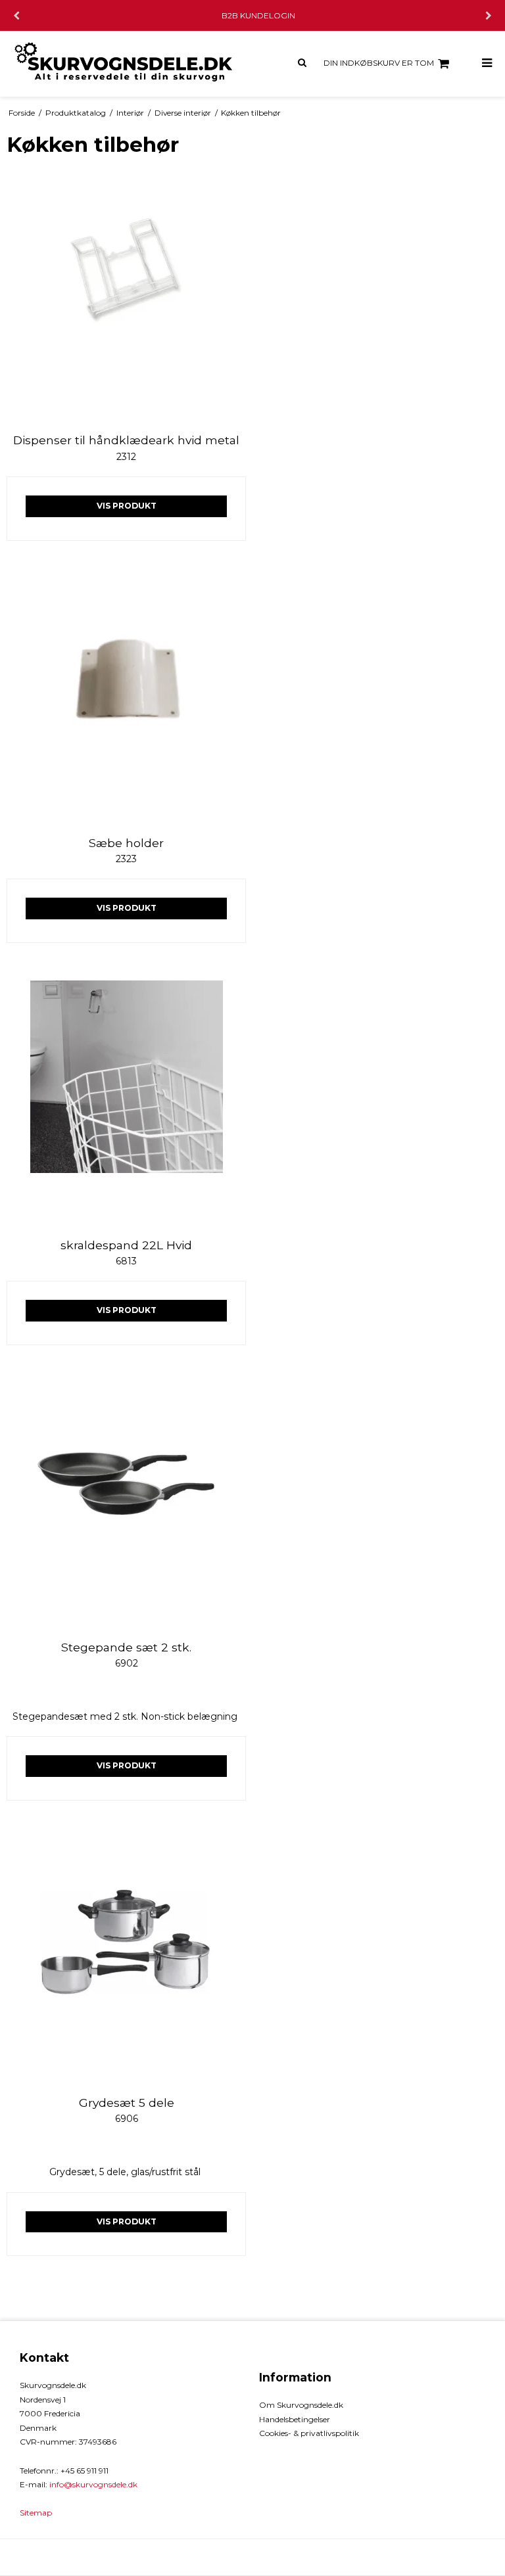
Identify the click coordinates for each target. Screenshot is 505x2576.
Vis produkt (127, 506)
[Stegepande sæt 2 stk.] (126, 1502)
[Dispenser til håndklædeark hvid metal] (126, 295)
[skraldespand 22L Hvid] (126, 1100)
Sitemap (36, 2513)
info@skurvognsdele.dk (93, 2484)
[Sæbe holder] (126, 698)
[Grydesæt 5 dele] (126, 1958)
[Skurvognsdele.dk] (126, 64)
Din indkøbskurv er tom (379, 63)
